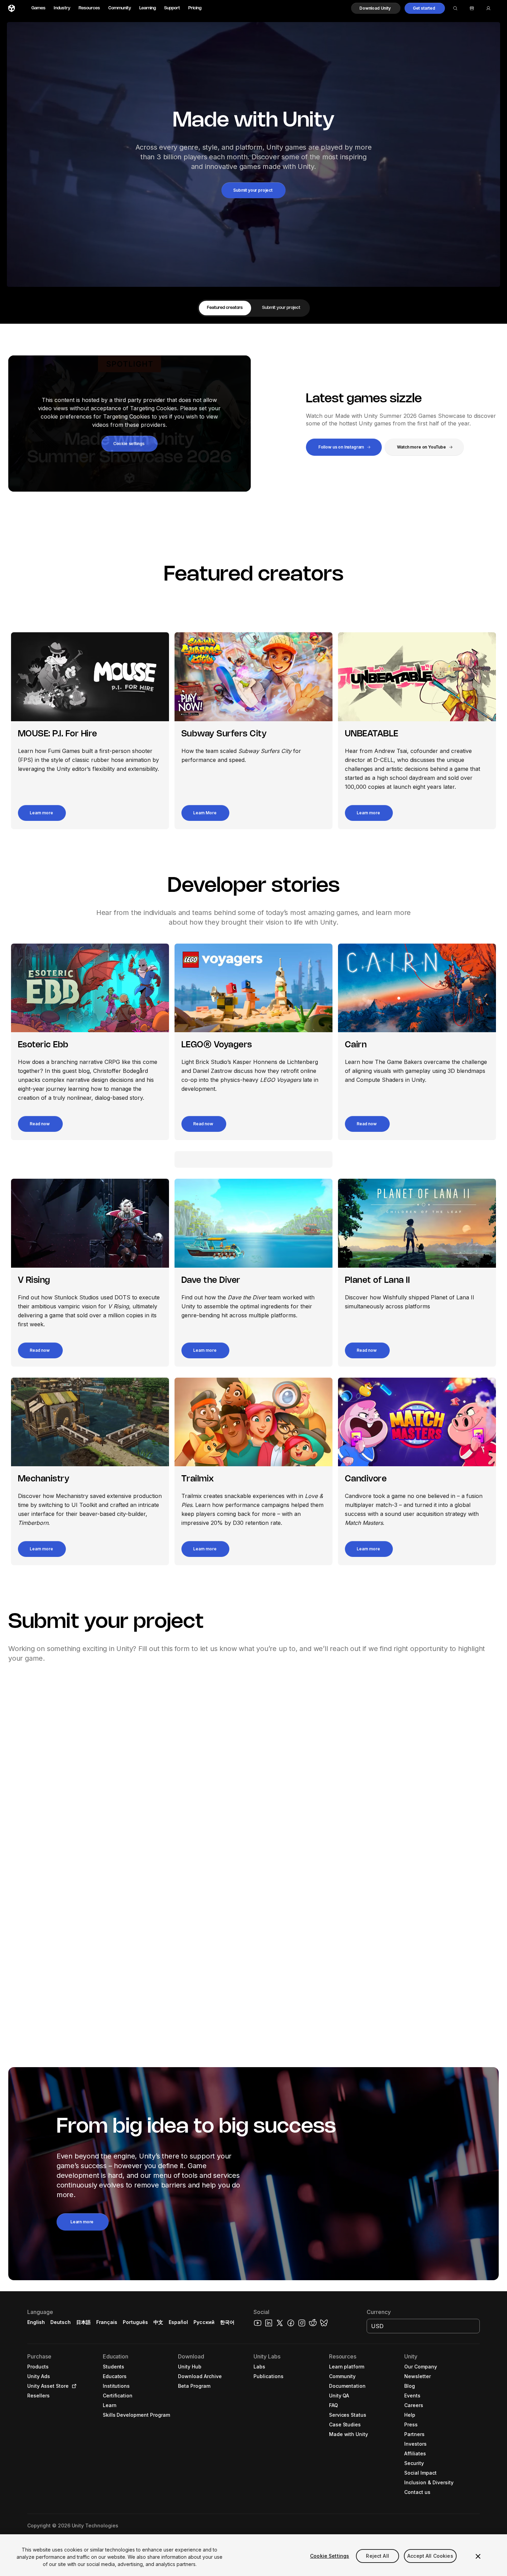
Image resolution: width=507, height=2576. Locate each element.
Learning (148, 8)
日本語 (83, 2322)
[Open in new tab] (73, 2386)
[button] (376, 8)
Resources (89, 8)
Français (107, 2322)
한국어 (227, 2322)
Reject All (377, 2556)
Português (135, 2322)
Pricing (195, 8)
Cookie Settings (330, 2556)
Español (178, 2322)
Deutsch (61, 2322)
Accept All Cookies (430, 2556)
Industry (62, 8)
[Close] (478, 2556)
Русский (204, 2322)
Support (172, 8)
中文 (158, 2322)
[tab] (225, 308)
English (36, 2322)
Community (120, 8)
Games (38, 8)
